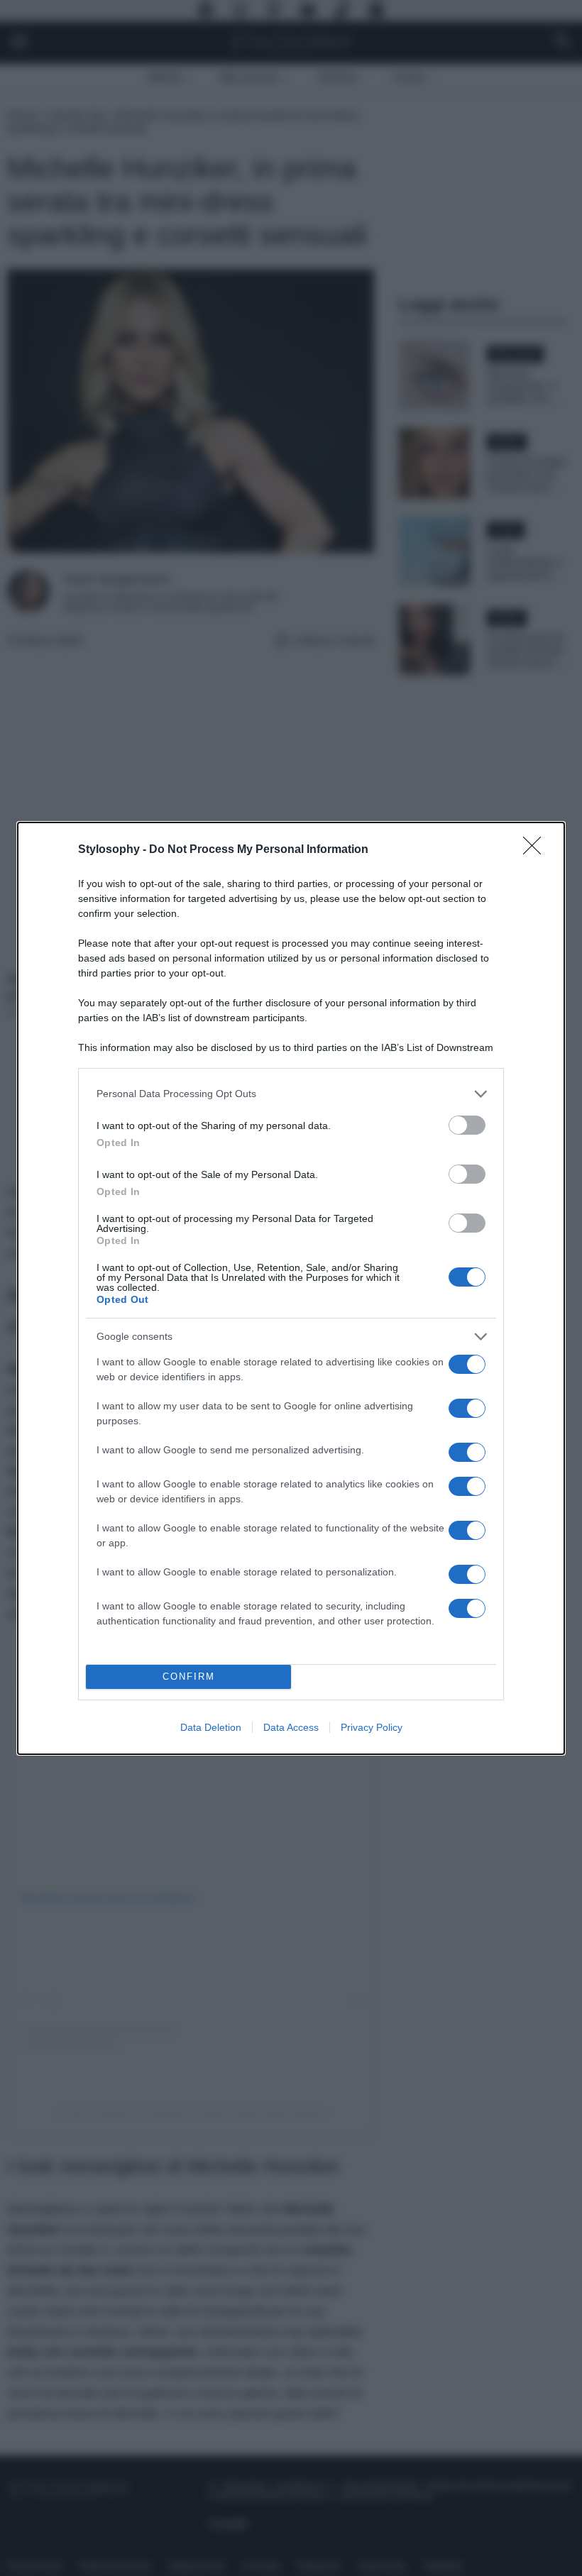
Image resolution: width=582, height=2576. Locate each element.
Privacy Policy (372, 1727)
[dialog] (291, 1288)
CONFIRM (189, 1677)
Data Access (291, 1727)
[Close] (537, 850)
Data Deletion (211, 1727)
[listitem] (291, 1094)
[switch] (467, 1125)
